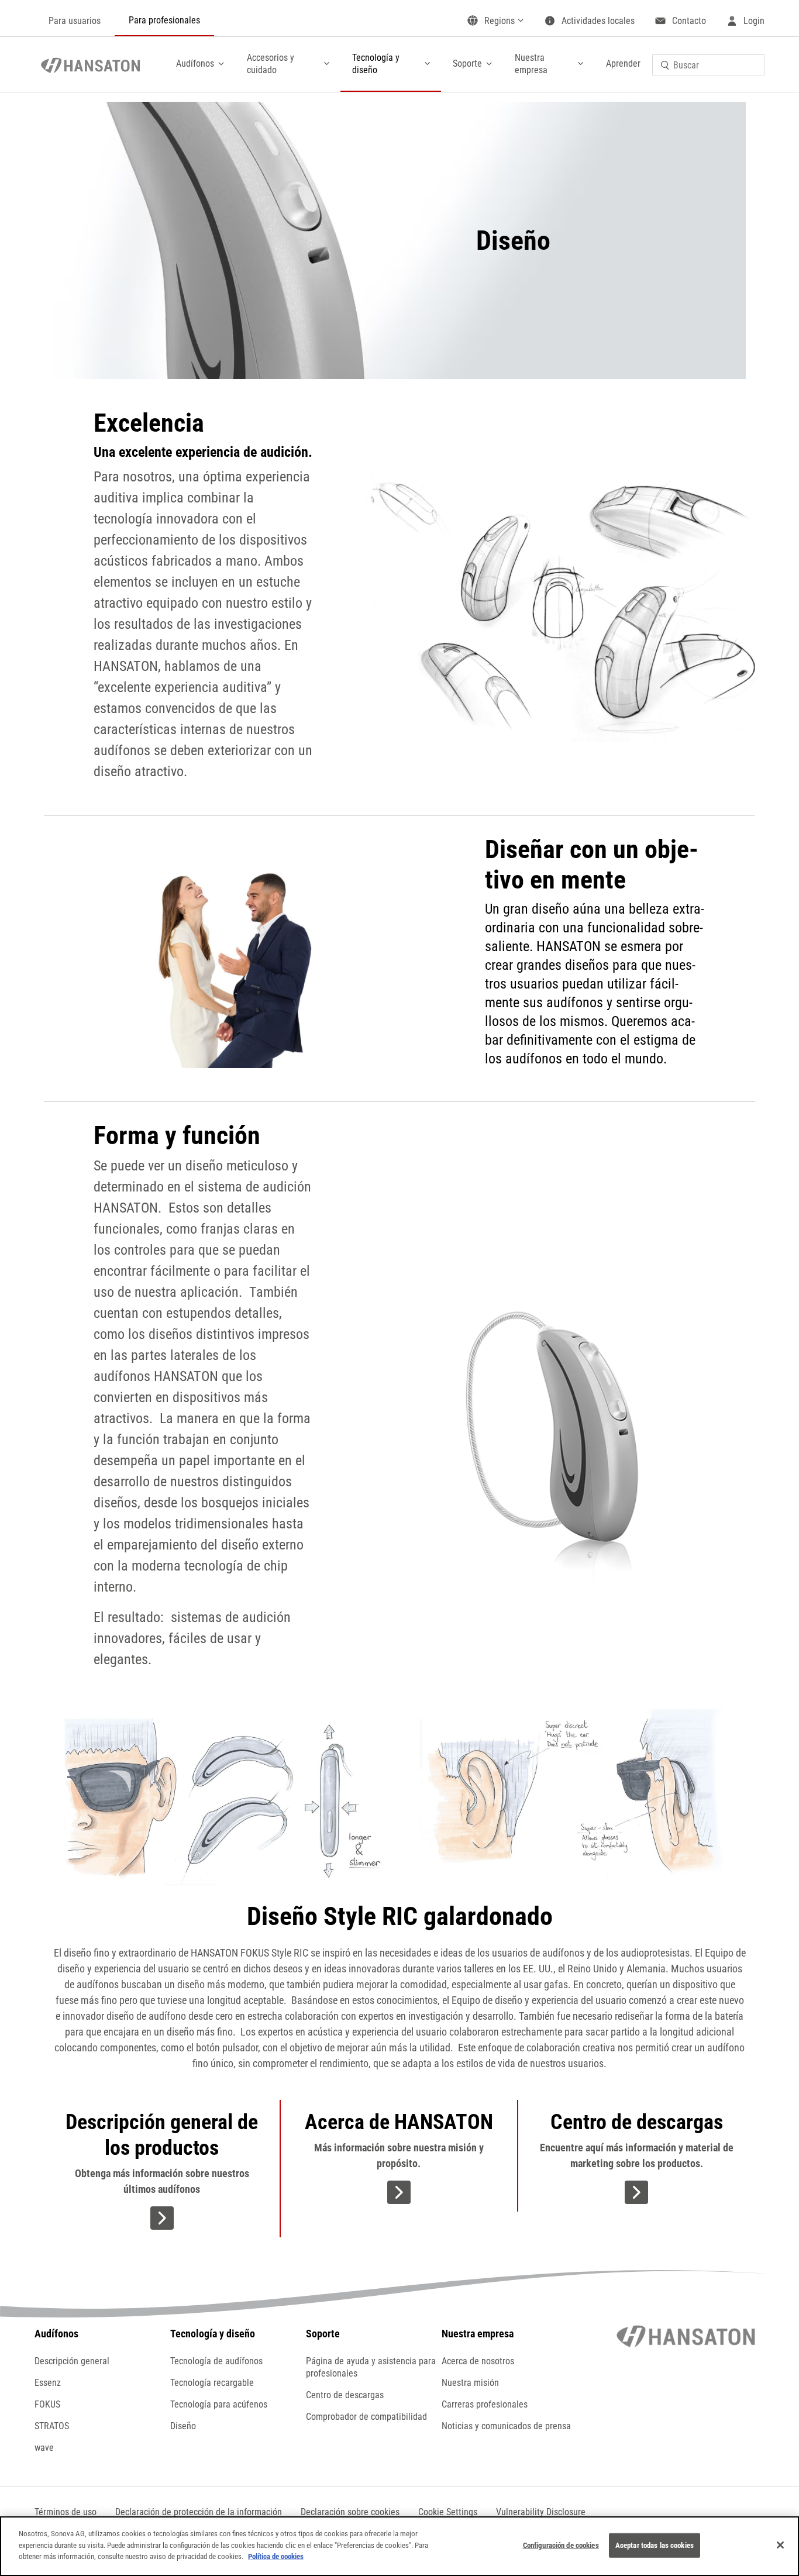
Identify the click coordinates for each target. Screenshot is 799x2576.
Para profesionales (164, 20)
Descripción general (72, 2361)
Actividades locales (598, 21)
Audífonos (195, 63)
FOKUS (47, 2404)
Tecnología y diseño (376, 64)
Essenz (48, 2383)
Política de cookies (276, 2556)
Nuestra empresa (531, 64)
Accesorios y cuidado (271, 64)
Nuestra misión (470, 2383)
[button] (448, 2512)
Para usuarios (75, 21)
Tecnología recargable (212, 2383)
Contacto (689, 21)
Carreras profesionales (485, 2404)
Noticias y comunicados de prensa (506, 2426)
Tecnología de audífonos (216, 2361)
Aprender (623, 63)
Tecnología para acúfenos (219, 2404)
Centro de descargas (345, 2395)
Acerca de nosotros (478, 2361)
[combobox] (708, 65)
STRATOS (52, 2426)
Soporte (467, 63)
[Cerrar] (780, 2545)
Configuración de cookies (561, 2545)
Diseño (183, 2426)
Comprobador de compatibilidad (366, 2417)
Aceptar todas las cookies (655, 2545)
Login (754, 21)
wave (44, 2448)
